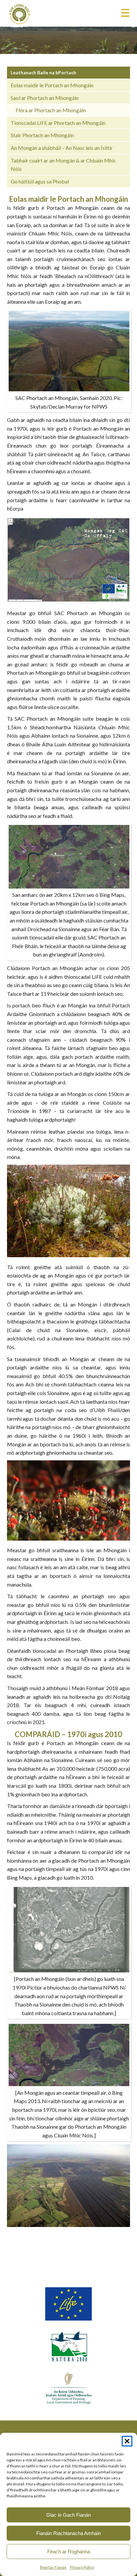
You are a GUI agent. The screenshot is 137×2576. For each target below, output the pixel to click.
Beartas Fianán (53, 2567)
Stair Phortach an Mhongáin (42, 135)
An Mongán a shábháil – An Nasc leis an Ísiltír (62, 148)
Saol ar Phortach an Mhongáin (45, 98)
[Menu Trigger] (125, 12)
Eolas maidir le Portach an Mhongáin (52, 85)
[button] (127, 2441)
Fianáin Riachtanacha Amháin (68, 2533)
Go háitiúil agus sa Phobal (40, 181)
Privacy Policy (82, 2567)
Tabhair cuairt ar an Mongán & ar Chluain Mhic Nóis (63, 165)
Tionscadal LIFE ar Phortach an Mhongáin (58, 123)
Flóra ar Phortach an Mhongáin (51, 110)
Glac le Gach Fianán (68, 2515)
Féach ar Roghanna (69, 2552)
